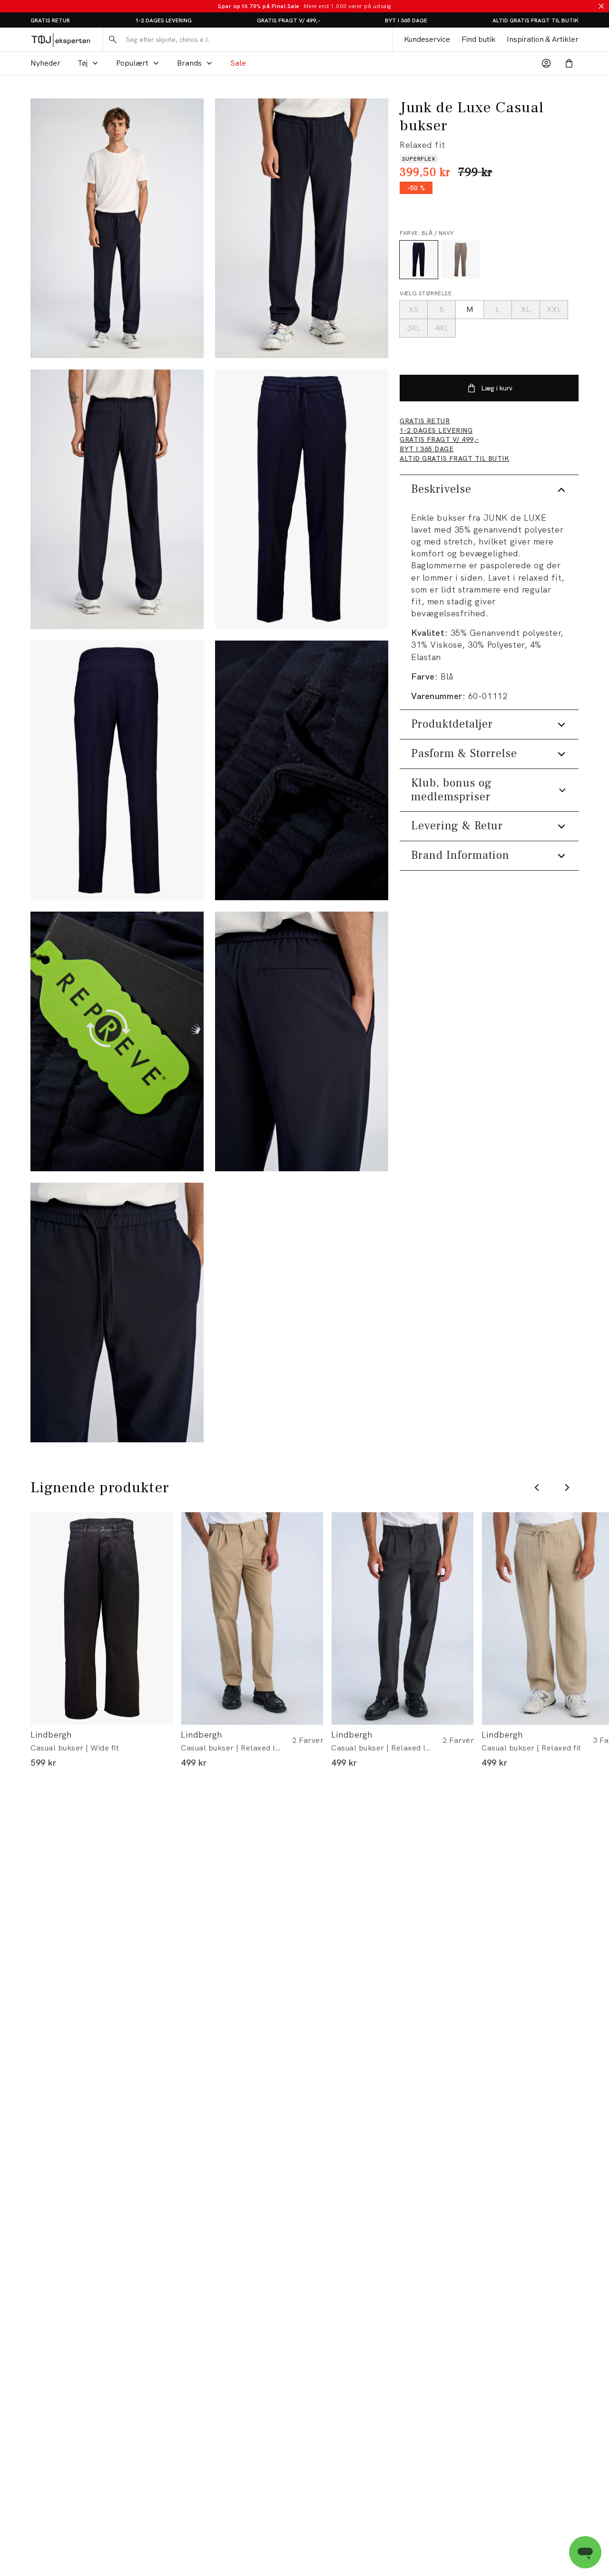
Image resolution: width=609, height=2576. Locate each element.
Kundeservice (427, 39)
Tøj (83, 63)
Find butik (478, 39)
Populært (132, 63)
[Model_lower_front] (302, 228)
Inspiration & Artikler (543, 39)
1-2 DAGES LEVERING (163, 20)
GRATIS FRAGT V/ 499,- (289, 20)
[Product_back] (117, 770)
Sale (238, 63)
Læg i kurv (497, 388)
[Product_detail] (302, 770)
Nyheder (45, 63)
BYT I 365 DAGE (406, 20)
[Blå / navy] (419, 260)
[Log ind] (546, 63)
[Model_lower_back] (117, 499)
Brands (189, 63)
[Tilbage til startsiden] (61, 40)
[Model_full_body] (117, 228)
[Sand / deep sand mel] (461, 260)
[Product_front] (302, 499)
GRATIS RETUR (50, 20)
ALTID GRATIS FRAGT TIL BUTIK (535, 20)
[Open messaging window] (585, 2552)
